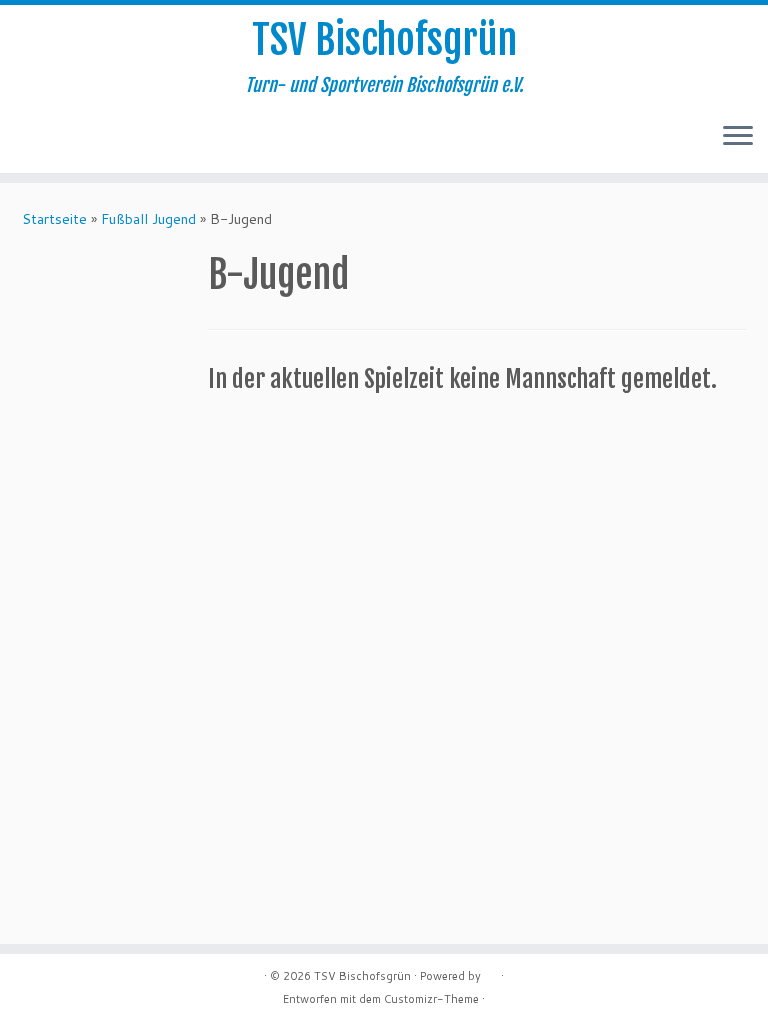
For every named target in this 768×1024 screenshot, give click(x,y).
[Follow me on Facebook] (63, 138)
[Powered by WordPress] (491, 972)
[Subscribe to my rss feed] (36, 138)
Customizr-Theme (431, 999)
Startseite (54, 219)
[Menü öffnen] (738, 137)
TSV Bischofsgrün (384, 40)
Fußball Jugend (148, 219)
